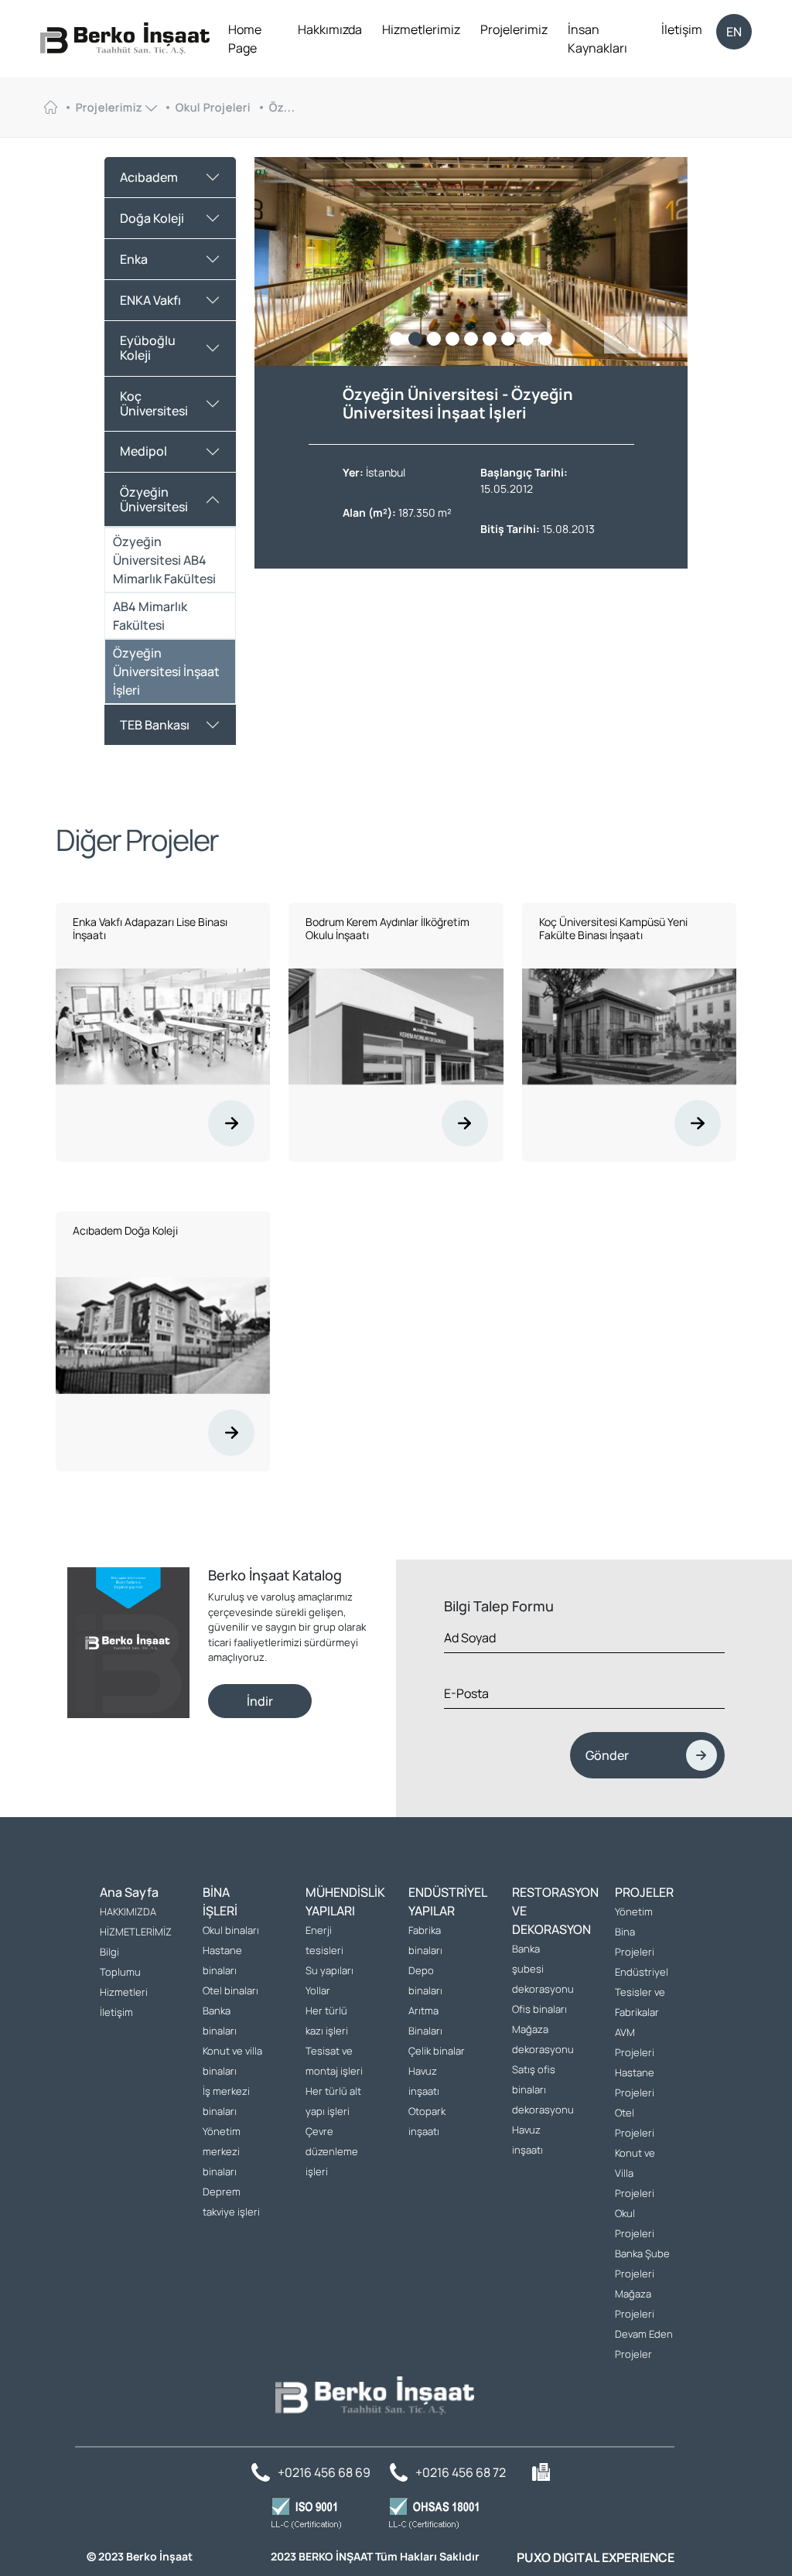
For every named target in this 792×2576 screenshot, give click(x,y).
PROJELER (644, 1892)
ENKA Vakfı (150, 300)
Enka (134, 259)
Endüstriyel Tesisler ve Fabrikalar (642, 1992)
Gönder (607, 1755)
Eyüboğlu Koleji (148, 348)
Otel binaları (230, 1990)
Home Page (245, 39)
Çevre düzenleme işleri (332, 2151)
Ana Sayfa (129, 1892)
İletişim (682, 29)
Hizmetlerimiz (421, 29)
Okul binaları (231, 1930)
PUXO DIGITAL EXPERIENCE (596, 2557)
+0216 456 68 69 (324, 2472)
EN (734, 32)
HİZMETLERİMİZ (136, 1932)
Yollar (318, 1990)
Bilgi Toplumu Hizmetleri (124, 1972)
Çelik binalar (437, 2051)
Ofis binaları (539, 2009)
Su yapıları (329, 1970)
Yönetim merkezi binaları (222, 2151)
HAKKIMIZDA (128, 1912)
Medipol (143, 451)
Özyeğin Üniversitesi (154, 499)
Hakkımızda (330, 29)
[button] (669, 335)
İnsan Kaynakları (597, 39)
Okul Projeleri (213, 108)
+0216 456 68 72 (461, 2472)
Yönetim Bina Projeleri (635, 1932)
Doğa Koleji (152, 218)
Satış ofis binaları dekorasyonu (543, 2089)
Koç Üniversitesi (154, 403)
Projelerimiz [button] (111, 108)
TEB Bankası (155, 725)
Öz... (282, 108)
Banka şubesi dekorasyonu (543, 1969)
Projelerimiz (514, 29)
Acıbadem (149, 177)
